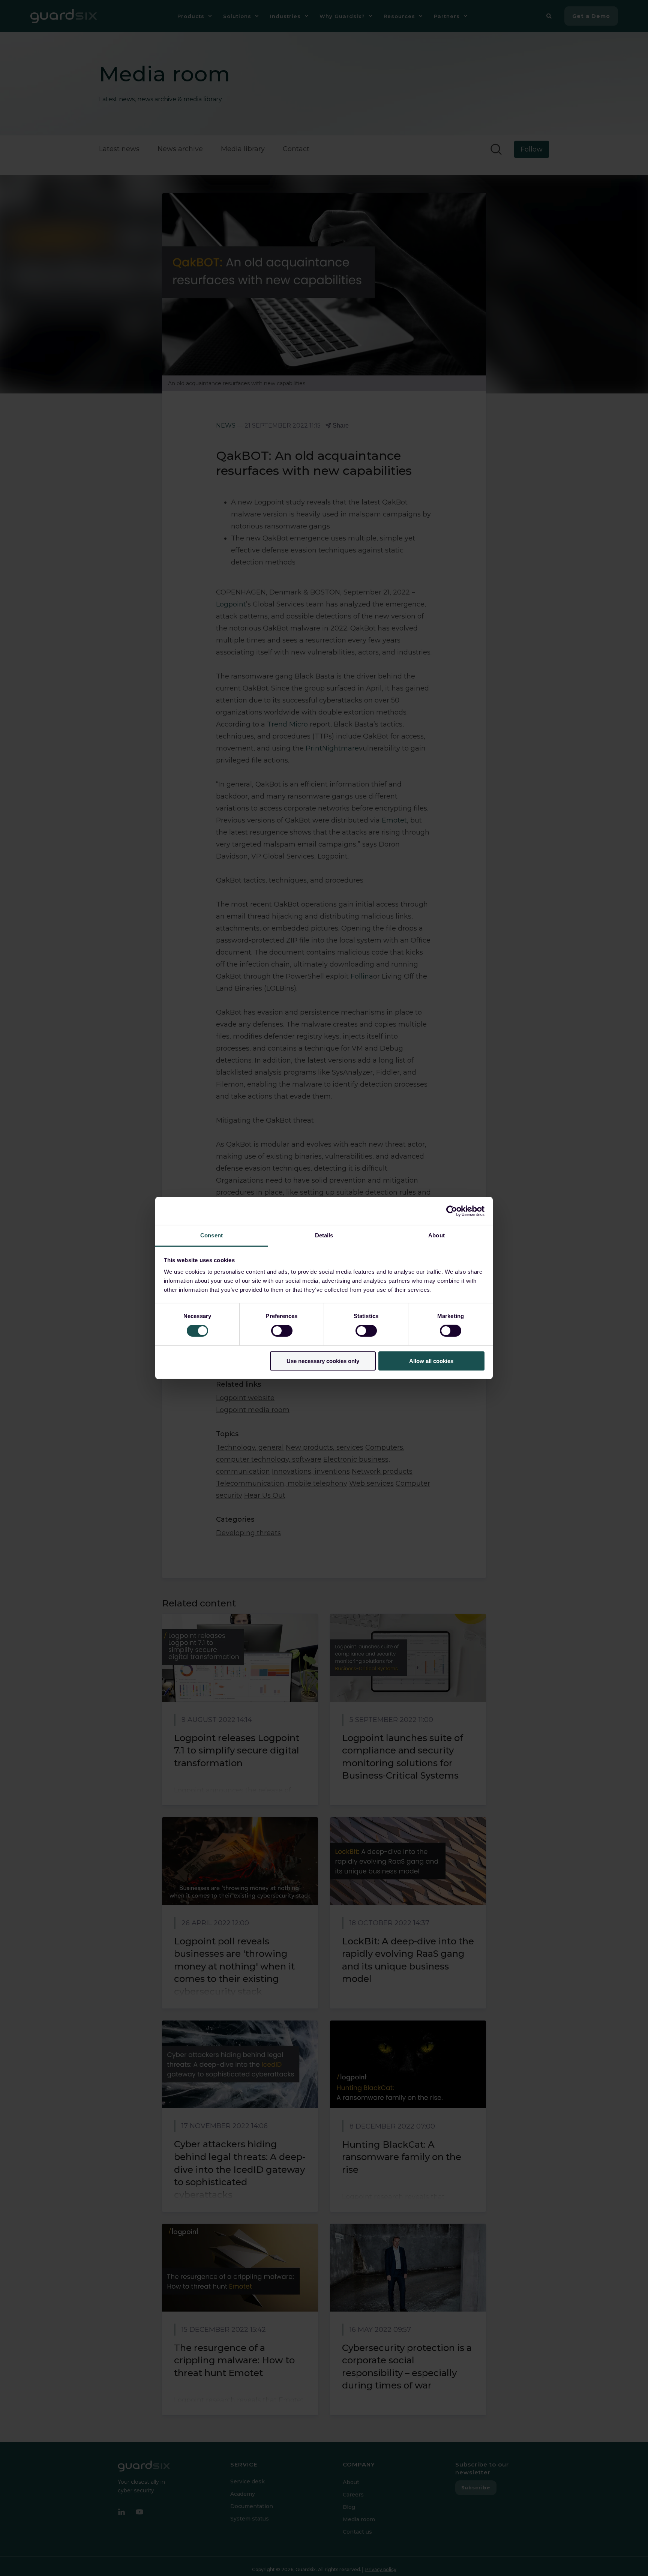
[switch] (282, 1331)
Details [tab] (324, 1235)
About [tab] (436, 1235)
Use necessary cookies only (323, 1361)
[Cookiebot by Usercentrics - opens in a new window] (452, 1211)
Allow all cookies (431, 1361)
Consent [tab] (211, 1235)
